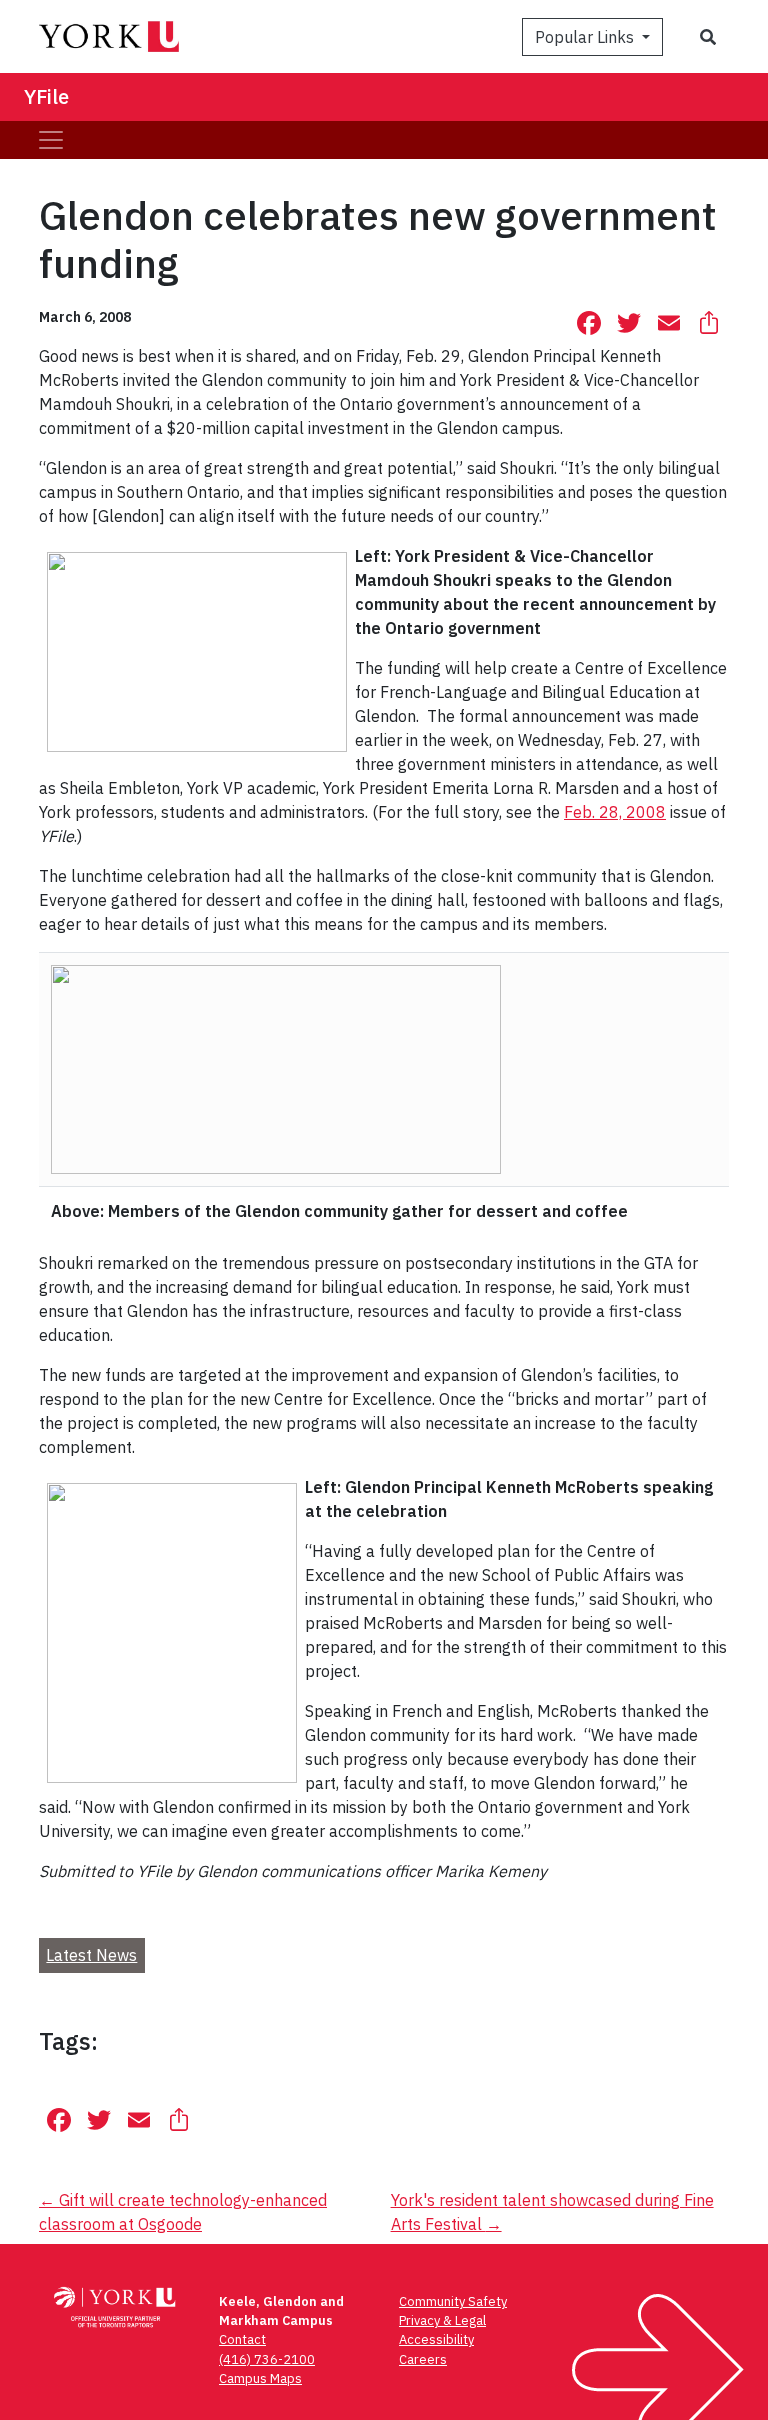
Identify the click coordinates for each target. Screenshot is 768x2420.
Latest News (91, 1955)
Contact (242, 2339)
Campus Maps (260, 2378)
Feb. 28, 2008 (615, 812)
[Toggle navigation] (51, 140)
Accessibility (436, 2339)
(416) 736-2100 (267, 2359)
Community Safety (453, 2301)
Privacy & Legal (442, 2320)
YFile (46, 96)
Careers (423, 2359)
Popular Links (586, 37)
